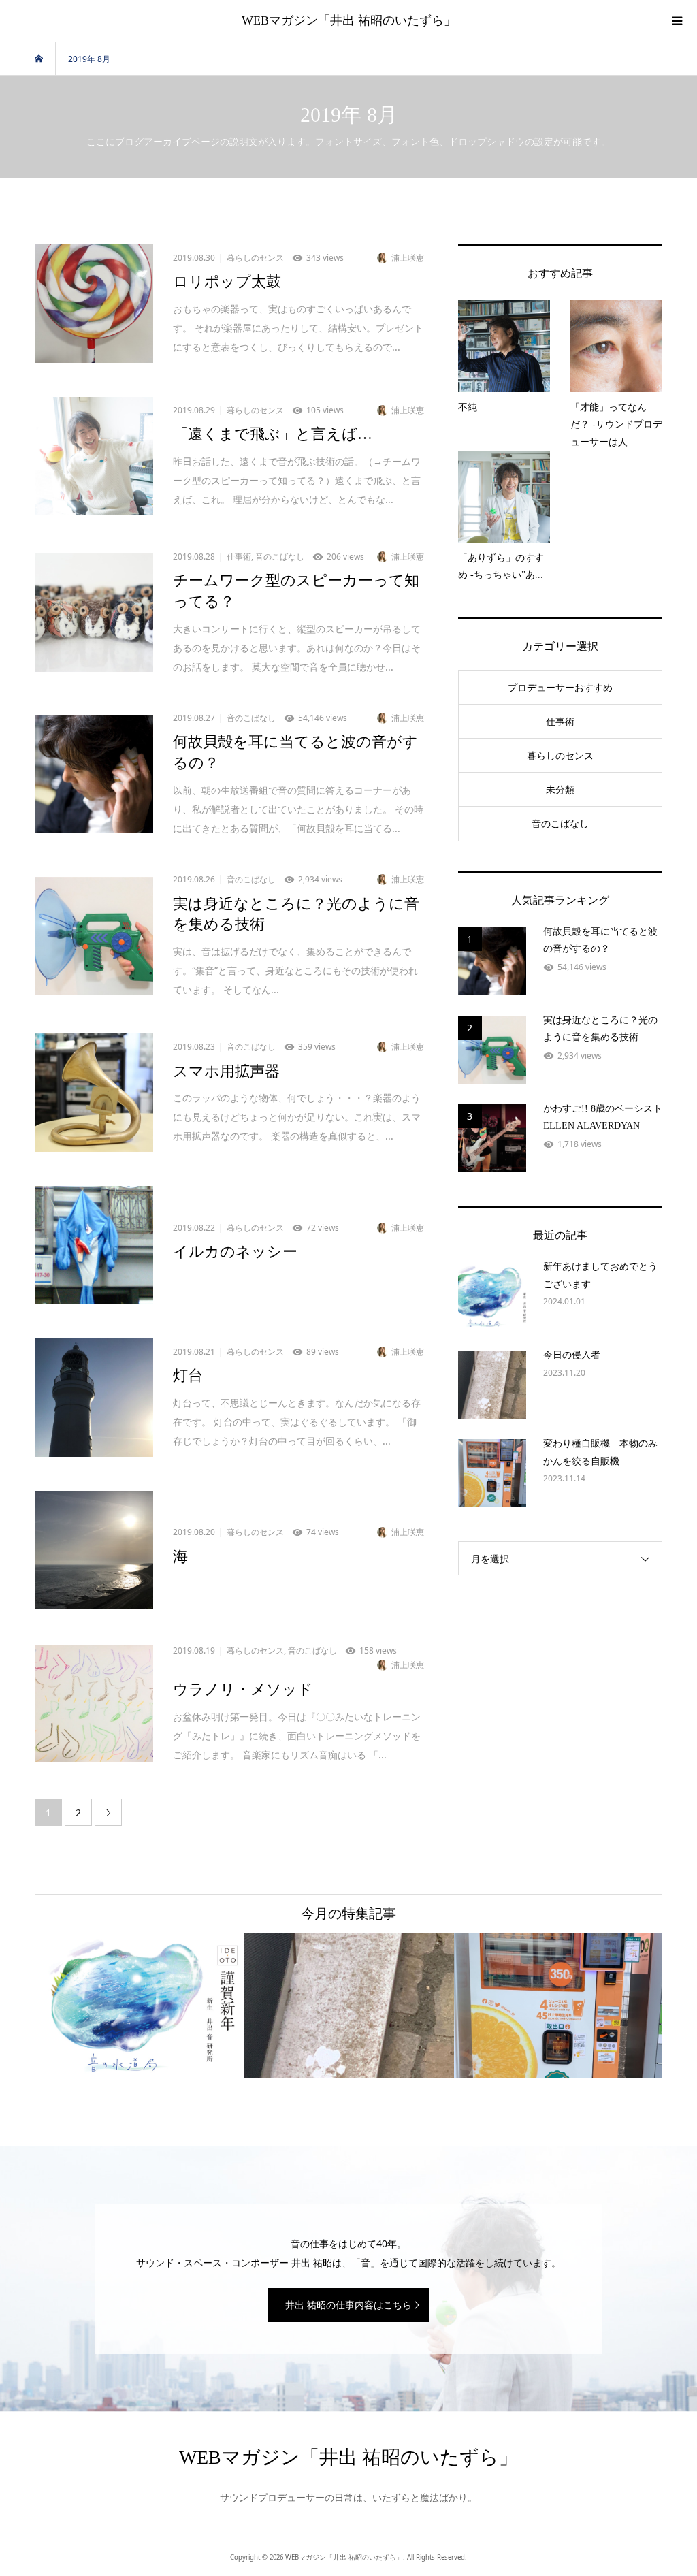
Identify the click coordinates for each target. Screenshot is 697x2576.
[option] (140, 2006)
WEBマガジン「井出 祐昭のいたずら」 (349, 20)
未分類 (560, 789)
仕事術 (560, 721)
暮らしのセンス (560, 755)
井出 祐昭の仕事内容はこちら (348, 2305)
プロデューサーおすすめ (560, 687)
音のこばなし (560, 823)
